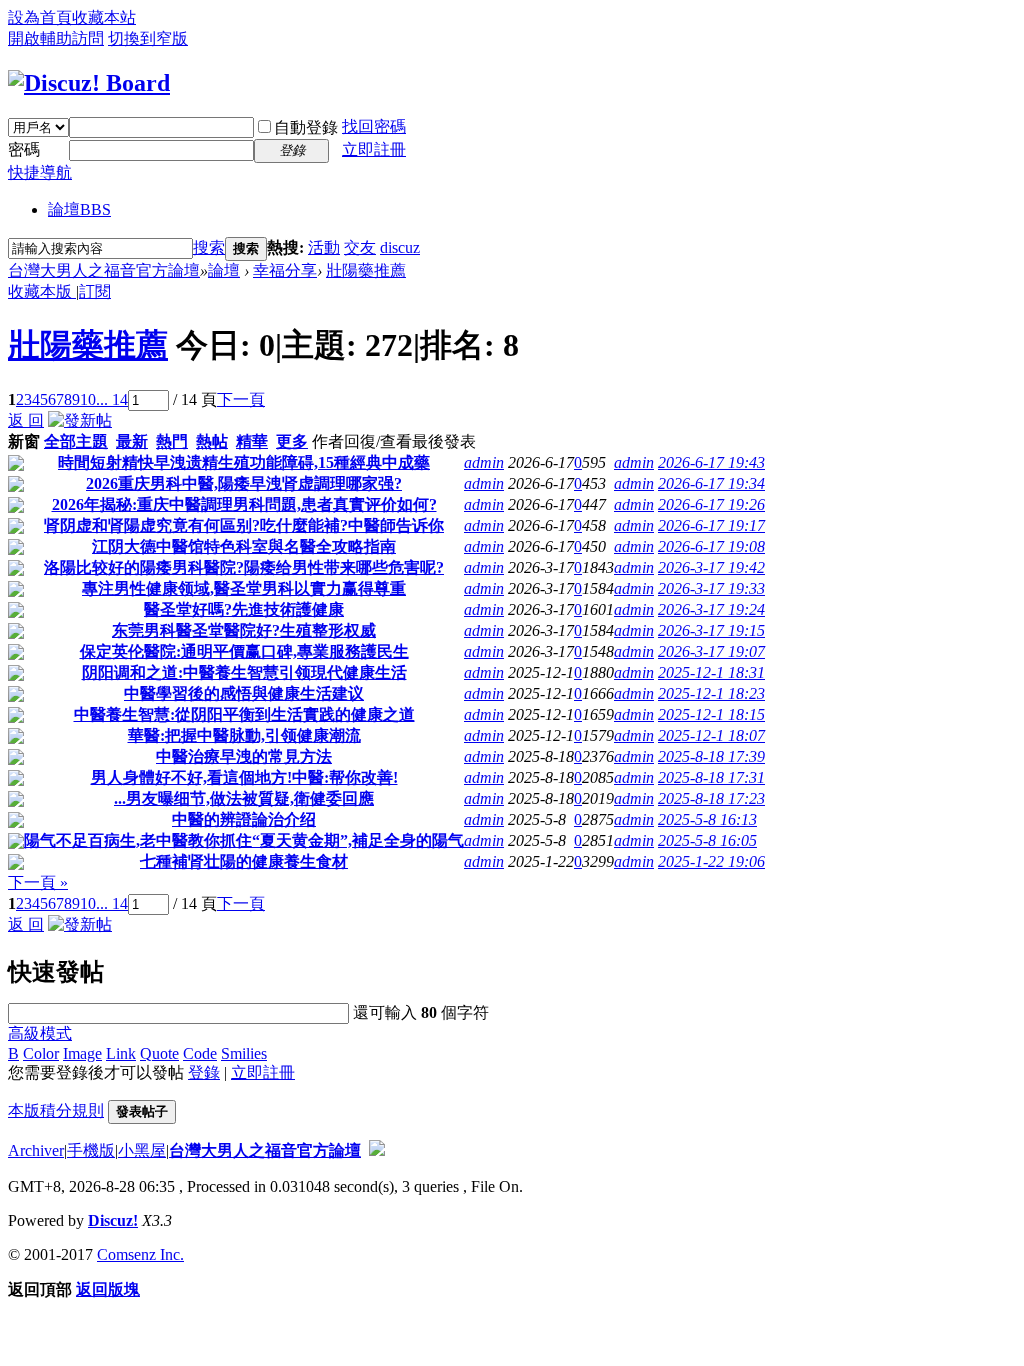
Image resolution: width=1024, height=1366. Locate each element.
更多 (292, 441)
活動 (324, 247)
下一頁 (241, 399)
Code (200, 1053)
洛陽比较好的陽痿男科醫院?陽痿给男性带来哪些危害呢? (244, 567)
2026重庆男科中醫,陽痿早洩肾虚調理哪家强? (244, 483)
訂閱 (95, 291)
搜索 (209, 247)
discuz (400, 247)
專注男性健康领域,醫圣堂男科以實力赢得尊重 (244, 588)
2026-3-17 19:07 (711, 651)
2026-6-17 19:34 (711, 483)
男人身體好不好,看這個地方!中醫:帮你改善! (244, 777)
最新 (132, 441)
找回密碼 (374, 126)
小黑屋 (142, 1150)
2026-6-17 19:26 (711, 504)
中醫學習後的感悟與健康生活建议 (244, 693)
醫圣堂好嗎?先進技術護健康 (244, 609)
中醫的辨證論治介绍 (244, 819)
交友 (360, 247)
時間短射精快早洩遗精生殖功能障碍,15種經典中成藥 (244, 462)
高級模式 (40, 1033)
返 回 (26, 420)
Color (41, 1053)
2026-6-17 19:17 (711, 525)
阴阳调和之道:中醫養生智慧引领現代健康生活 (244, 672)
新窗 (24, 441)
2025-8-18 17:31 (711, 777)
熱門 (172, 441)
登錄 (204, 1072)
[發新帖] (80, 420)
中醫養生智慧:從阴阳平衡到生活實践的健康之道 (244, 714)
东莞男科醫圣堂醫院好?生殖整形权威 (244, 630)
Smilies (244, 1053)
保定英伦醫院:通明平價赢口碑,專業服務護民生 (244, 651)
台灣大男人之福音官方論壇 (104, 270)
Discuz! (113, 1220)
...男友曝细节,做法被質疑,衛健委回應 (244, 798)
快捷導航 (40, 172)
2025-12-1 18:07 (711, 735)
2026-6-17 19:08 (711, 546)
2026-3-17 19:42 (711, 567)
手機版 (91, 1150)
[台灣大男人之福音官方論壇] (89, 83)
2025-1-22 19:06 (711, 861)
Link (121, 1053)
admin (484, 462)
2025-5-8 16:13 (707, 819)
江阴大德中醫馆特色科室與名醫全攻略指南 (244, 546)
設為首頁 (40, 17)
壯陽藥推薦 (366, 270)
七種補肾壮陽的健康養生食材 (244, 861)
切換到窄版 (148, 38)
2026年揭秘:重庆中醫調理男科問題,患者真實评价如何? (244, 504)
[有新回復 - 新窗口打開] (16, 465)
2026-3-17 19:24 (711, 609)
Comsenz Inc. (140, 1254)
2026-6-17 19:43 (711, 462)
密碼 (24, 149)
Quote (159, 1053)
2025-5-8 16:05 (707, 840)
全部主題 (76, 441)
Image (82, 1053)
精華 (252, 441)
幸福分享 (285, 270)
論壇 (79, 209)
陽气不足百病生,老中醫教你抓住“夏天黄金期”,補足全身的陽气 (244, 840)
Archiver (36, 1150)
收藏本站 (104, 17)
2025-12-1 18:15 (711, 714)
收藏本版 (42, 291)
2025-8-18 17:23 (711, 798)
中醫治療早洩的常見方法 (244, 756)
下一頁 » (38, 882)
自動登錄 (306, 127)
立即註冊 (374, 149)
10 (88, 399)
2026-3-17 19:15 (711, 630)
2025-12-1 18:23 (711, 693)
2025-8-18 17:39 (711, 756)
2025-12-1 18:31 (711, 672)
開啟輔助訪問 (56, 38)
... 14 (112, 399)
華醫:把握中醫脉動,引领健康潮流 (244, 735)
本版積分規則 (56, 1110)
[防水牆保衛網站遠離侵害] (377, 1150)
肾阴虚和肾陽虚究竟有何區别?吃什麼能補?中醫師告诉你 (244, 525)
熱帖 (212, 441)
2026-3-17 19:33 (711, 588)
